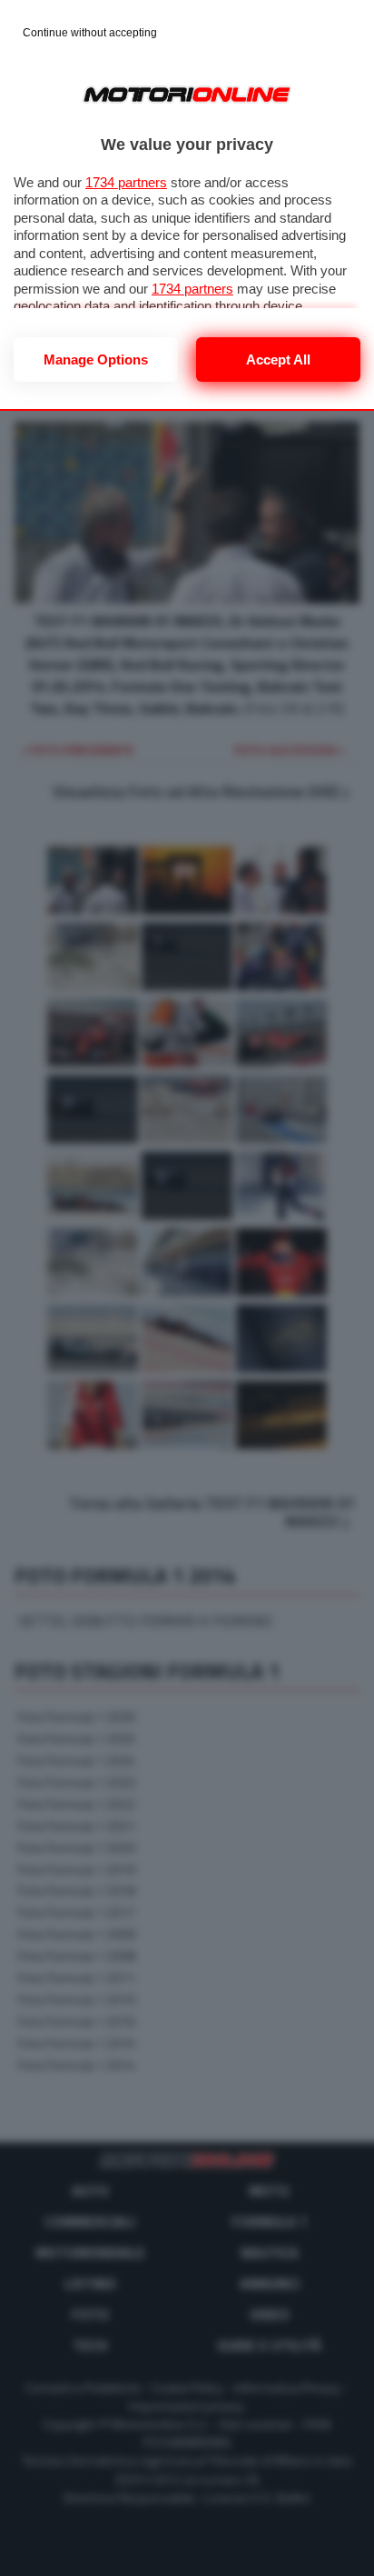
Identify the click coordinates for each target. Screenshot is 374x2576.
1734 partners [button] (126, 182)
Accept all (278, 359)
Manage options (96, 359)
